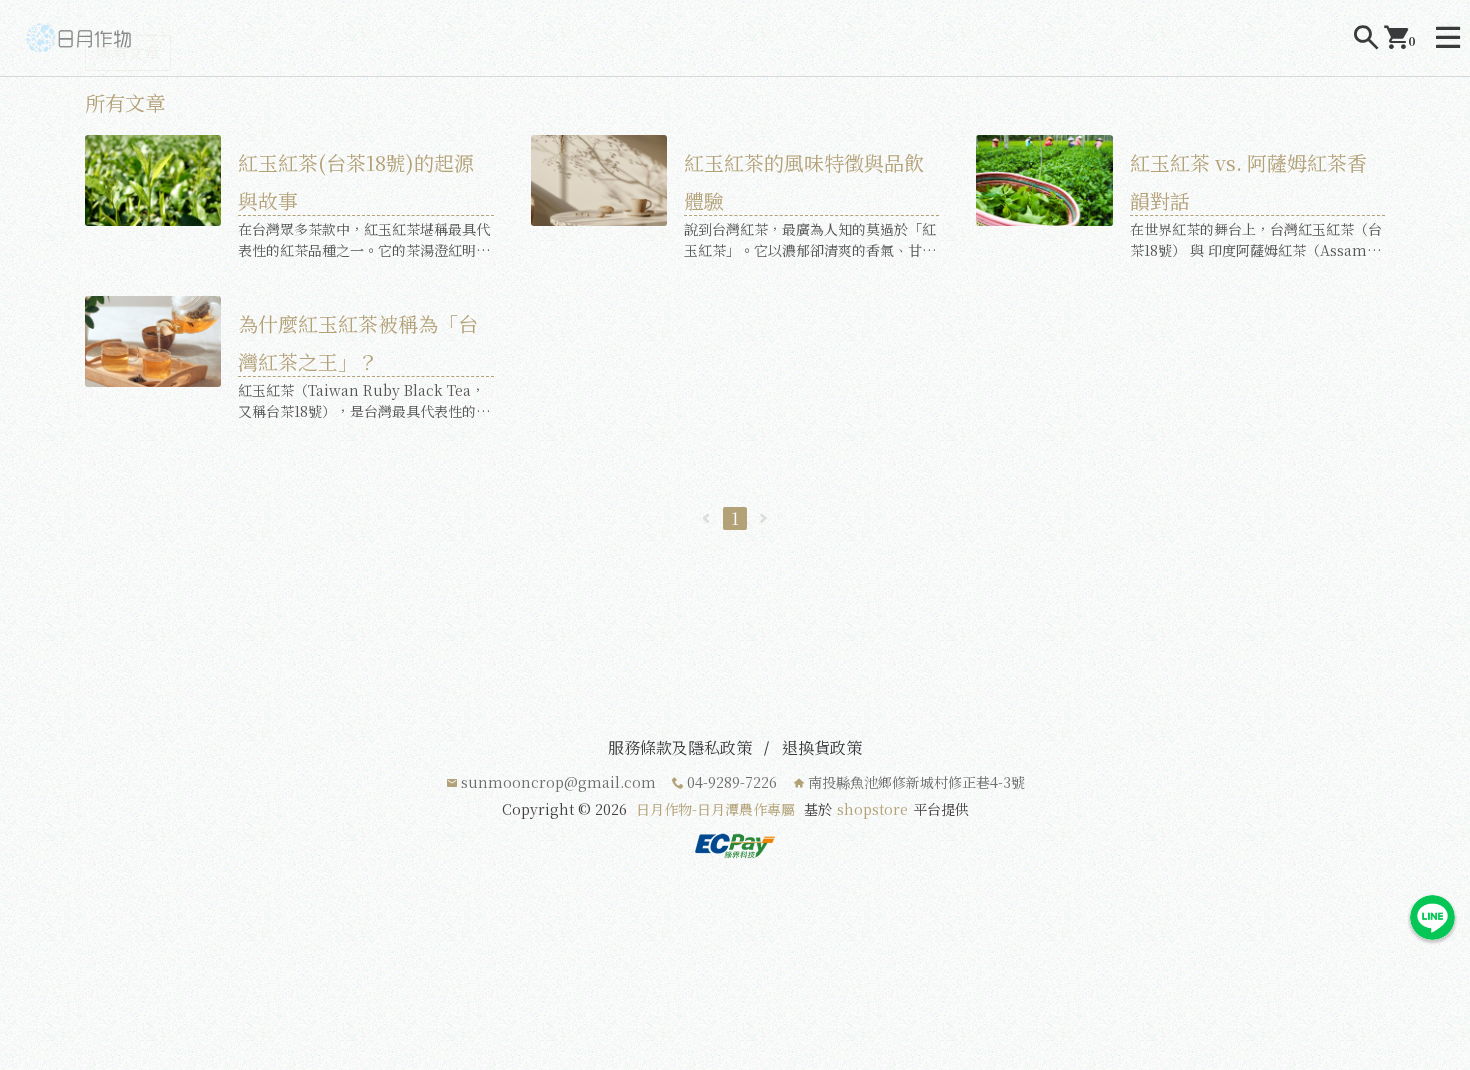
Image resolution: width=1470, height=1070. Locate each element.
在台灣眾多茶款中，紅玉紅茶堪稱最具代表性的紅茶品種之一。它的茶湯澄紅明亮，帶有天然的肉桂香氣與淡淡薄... (364, 240)
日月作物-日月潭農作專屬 (715, 809)
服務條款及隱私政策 (680, 747)
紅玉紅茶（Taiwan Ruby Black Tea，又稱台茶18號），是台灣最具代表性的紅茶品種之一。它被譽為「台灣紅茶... (364, 401)
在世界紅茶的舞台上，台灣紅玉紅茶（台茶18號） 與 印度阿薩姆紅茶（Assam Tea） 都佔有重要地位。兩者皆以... (1256, 240)
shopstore (872, 809)
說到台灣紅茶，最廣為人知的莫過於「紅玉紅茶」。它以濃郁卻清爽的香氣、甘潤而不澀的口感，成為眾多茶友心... (810, 240)
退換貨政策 (822, 747)
